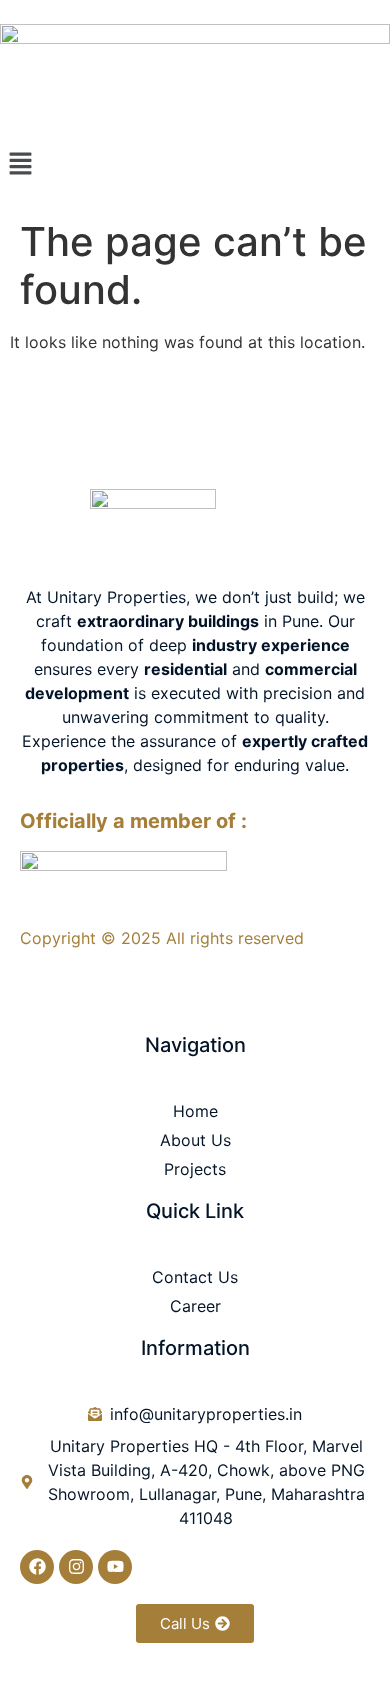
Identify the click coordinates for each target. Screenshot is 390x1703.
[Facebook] (37, 1567)
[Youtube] (115, 1567)
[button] (195, 164)
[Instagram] (76, 1567)
